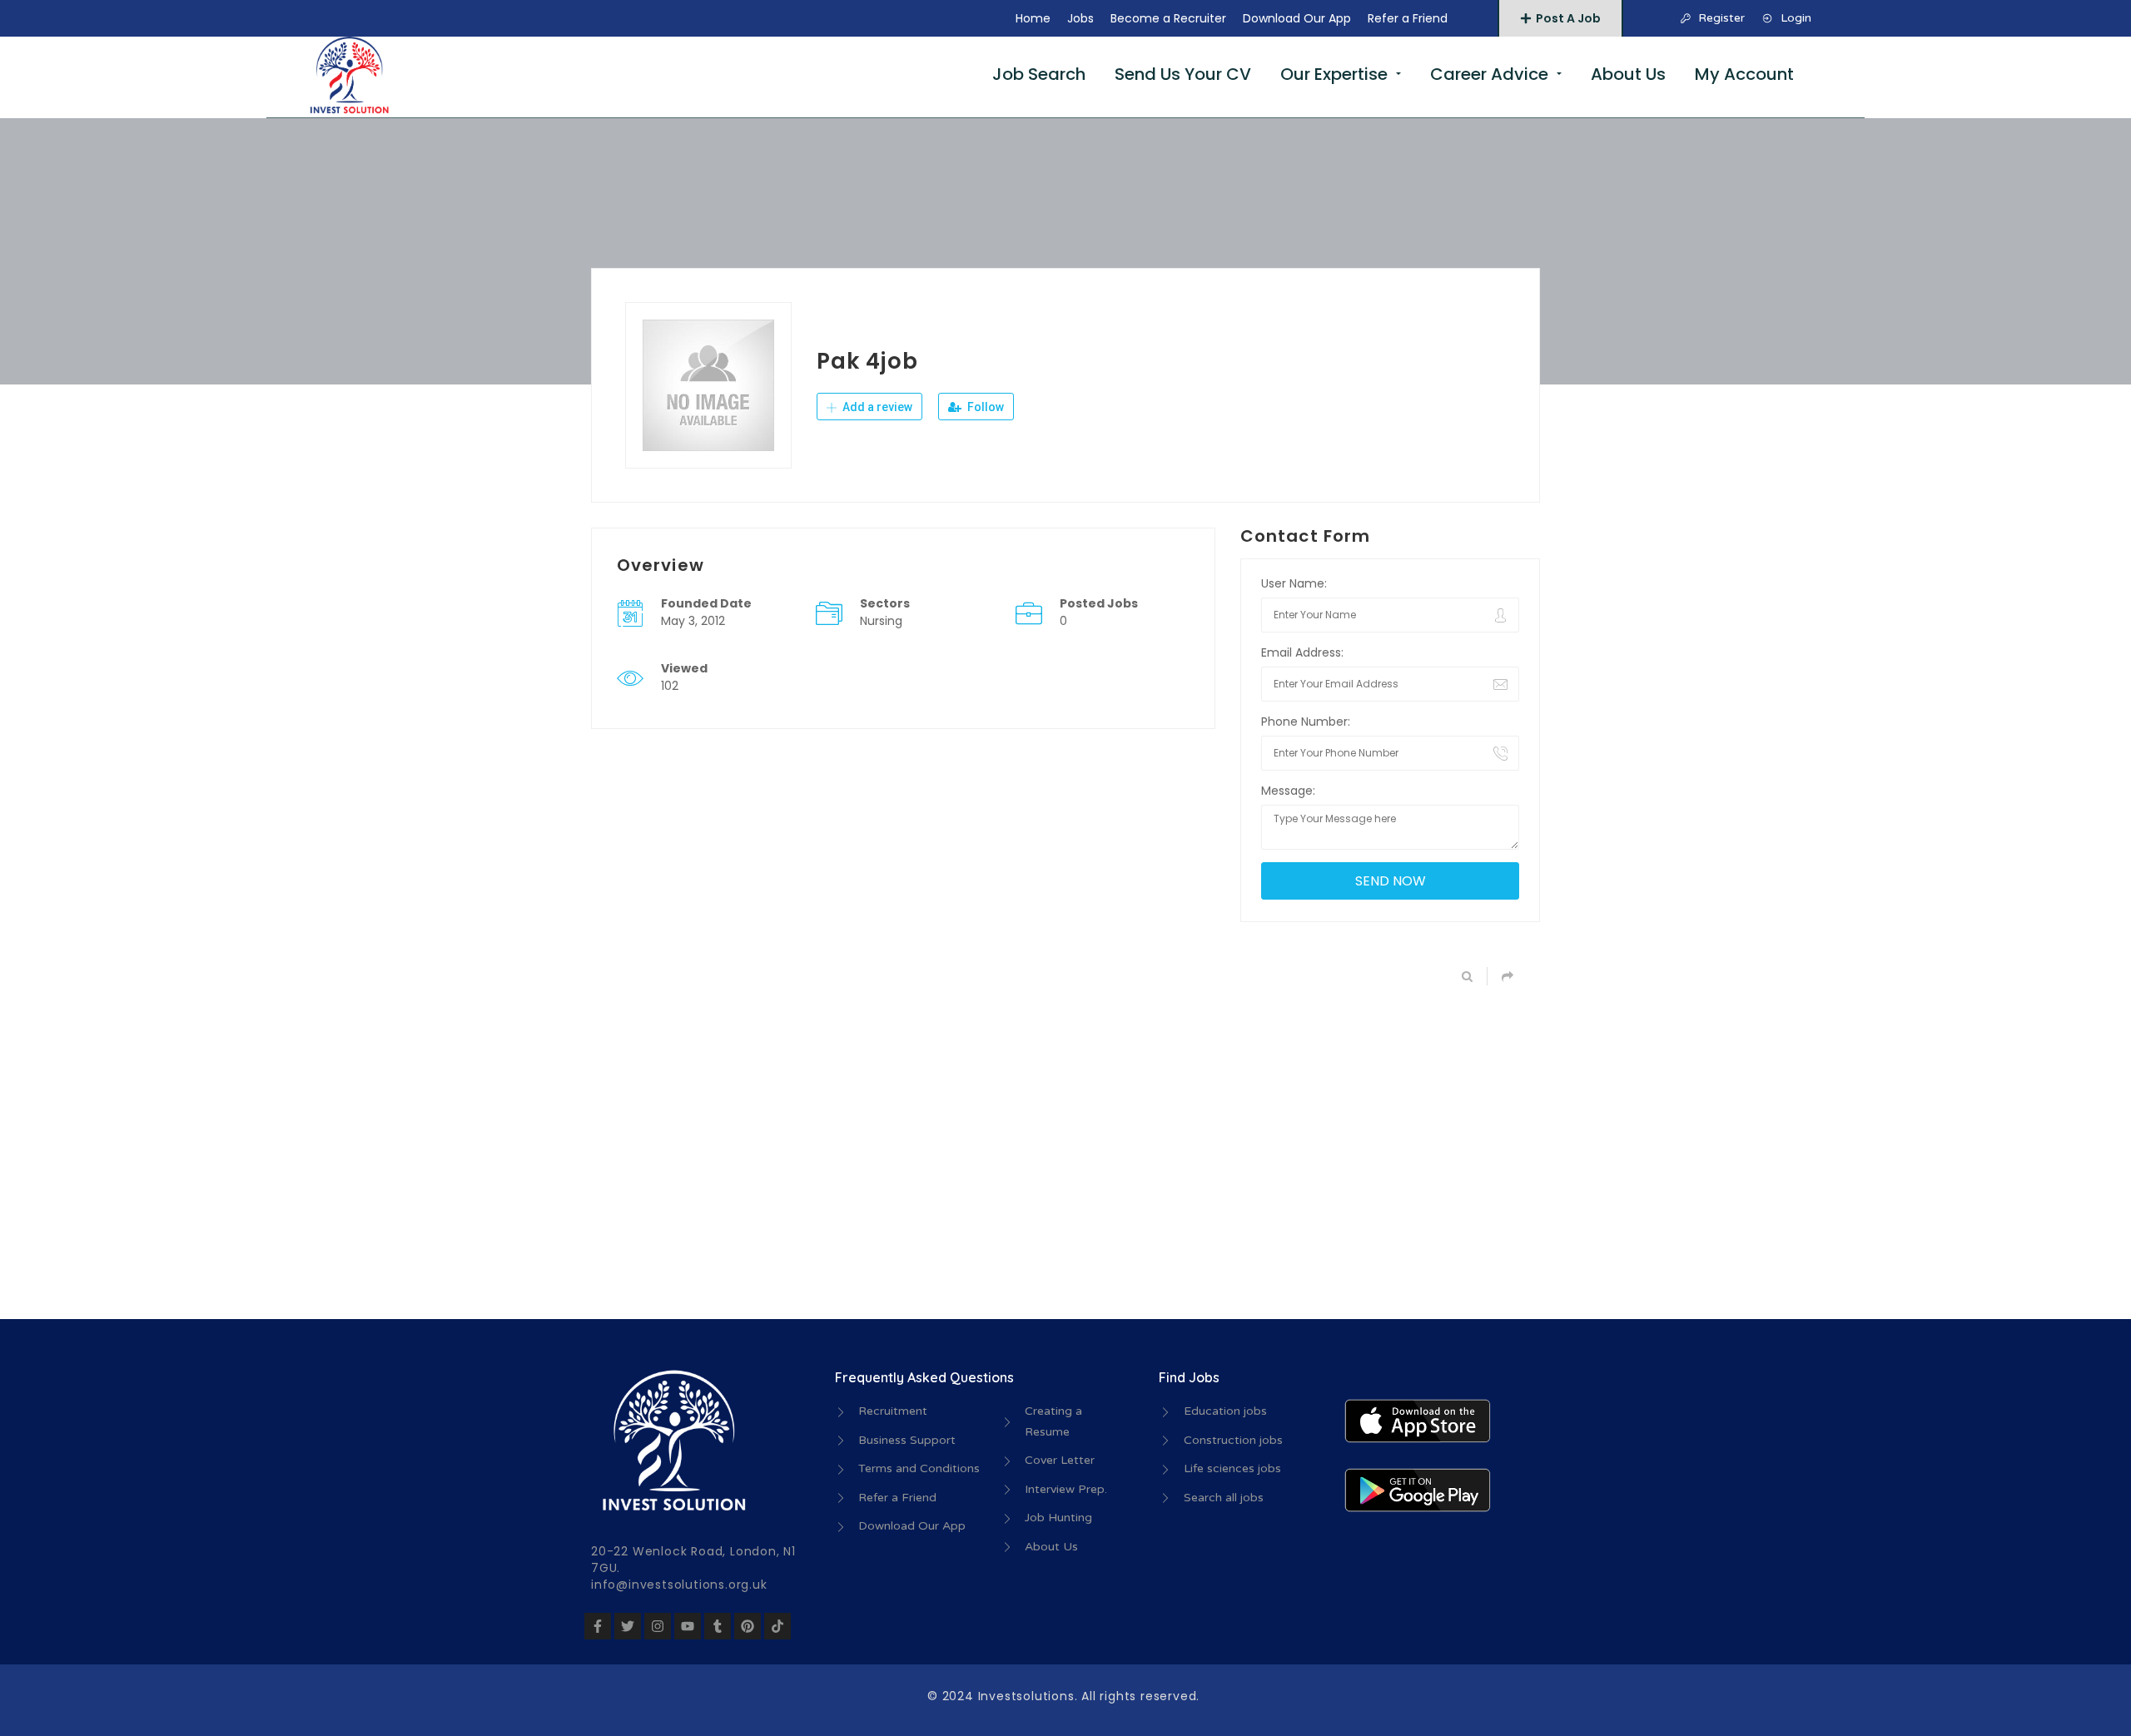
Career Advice (1489, 74)
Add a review (876, 407)
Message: (1288, 791)
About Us (1628, 74)
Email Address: (1302, 652)
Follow (984, 407)
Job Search (1039, 74)
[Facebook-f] (598, 1626)
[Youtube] (688, 1626)
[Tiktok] (777, 1626)
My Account (1744, 74)
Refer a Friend (1408, 18)
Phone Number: (1306, 722)
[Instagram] (658, 1626)
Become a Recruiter (1168, 18)
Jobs (1080, 18)
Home (1033, 18)
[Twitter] (628, 1626)
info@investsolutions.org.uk (679, 1585)
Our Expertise (1334, 74)
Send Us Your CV (1183, 74)
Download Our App (1297, 18)
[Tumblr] (718, 1626)
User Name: (1294, 583)
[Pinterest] (748, 1626)
